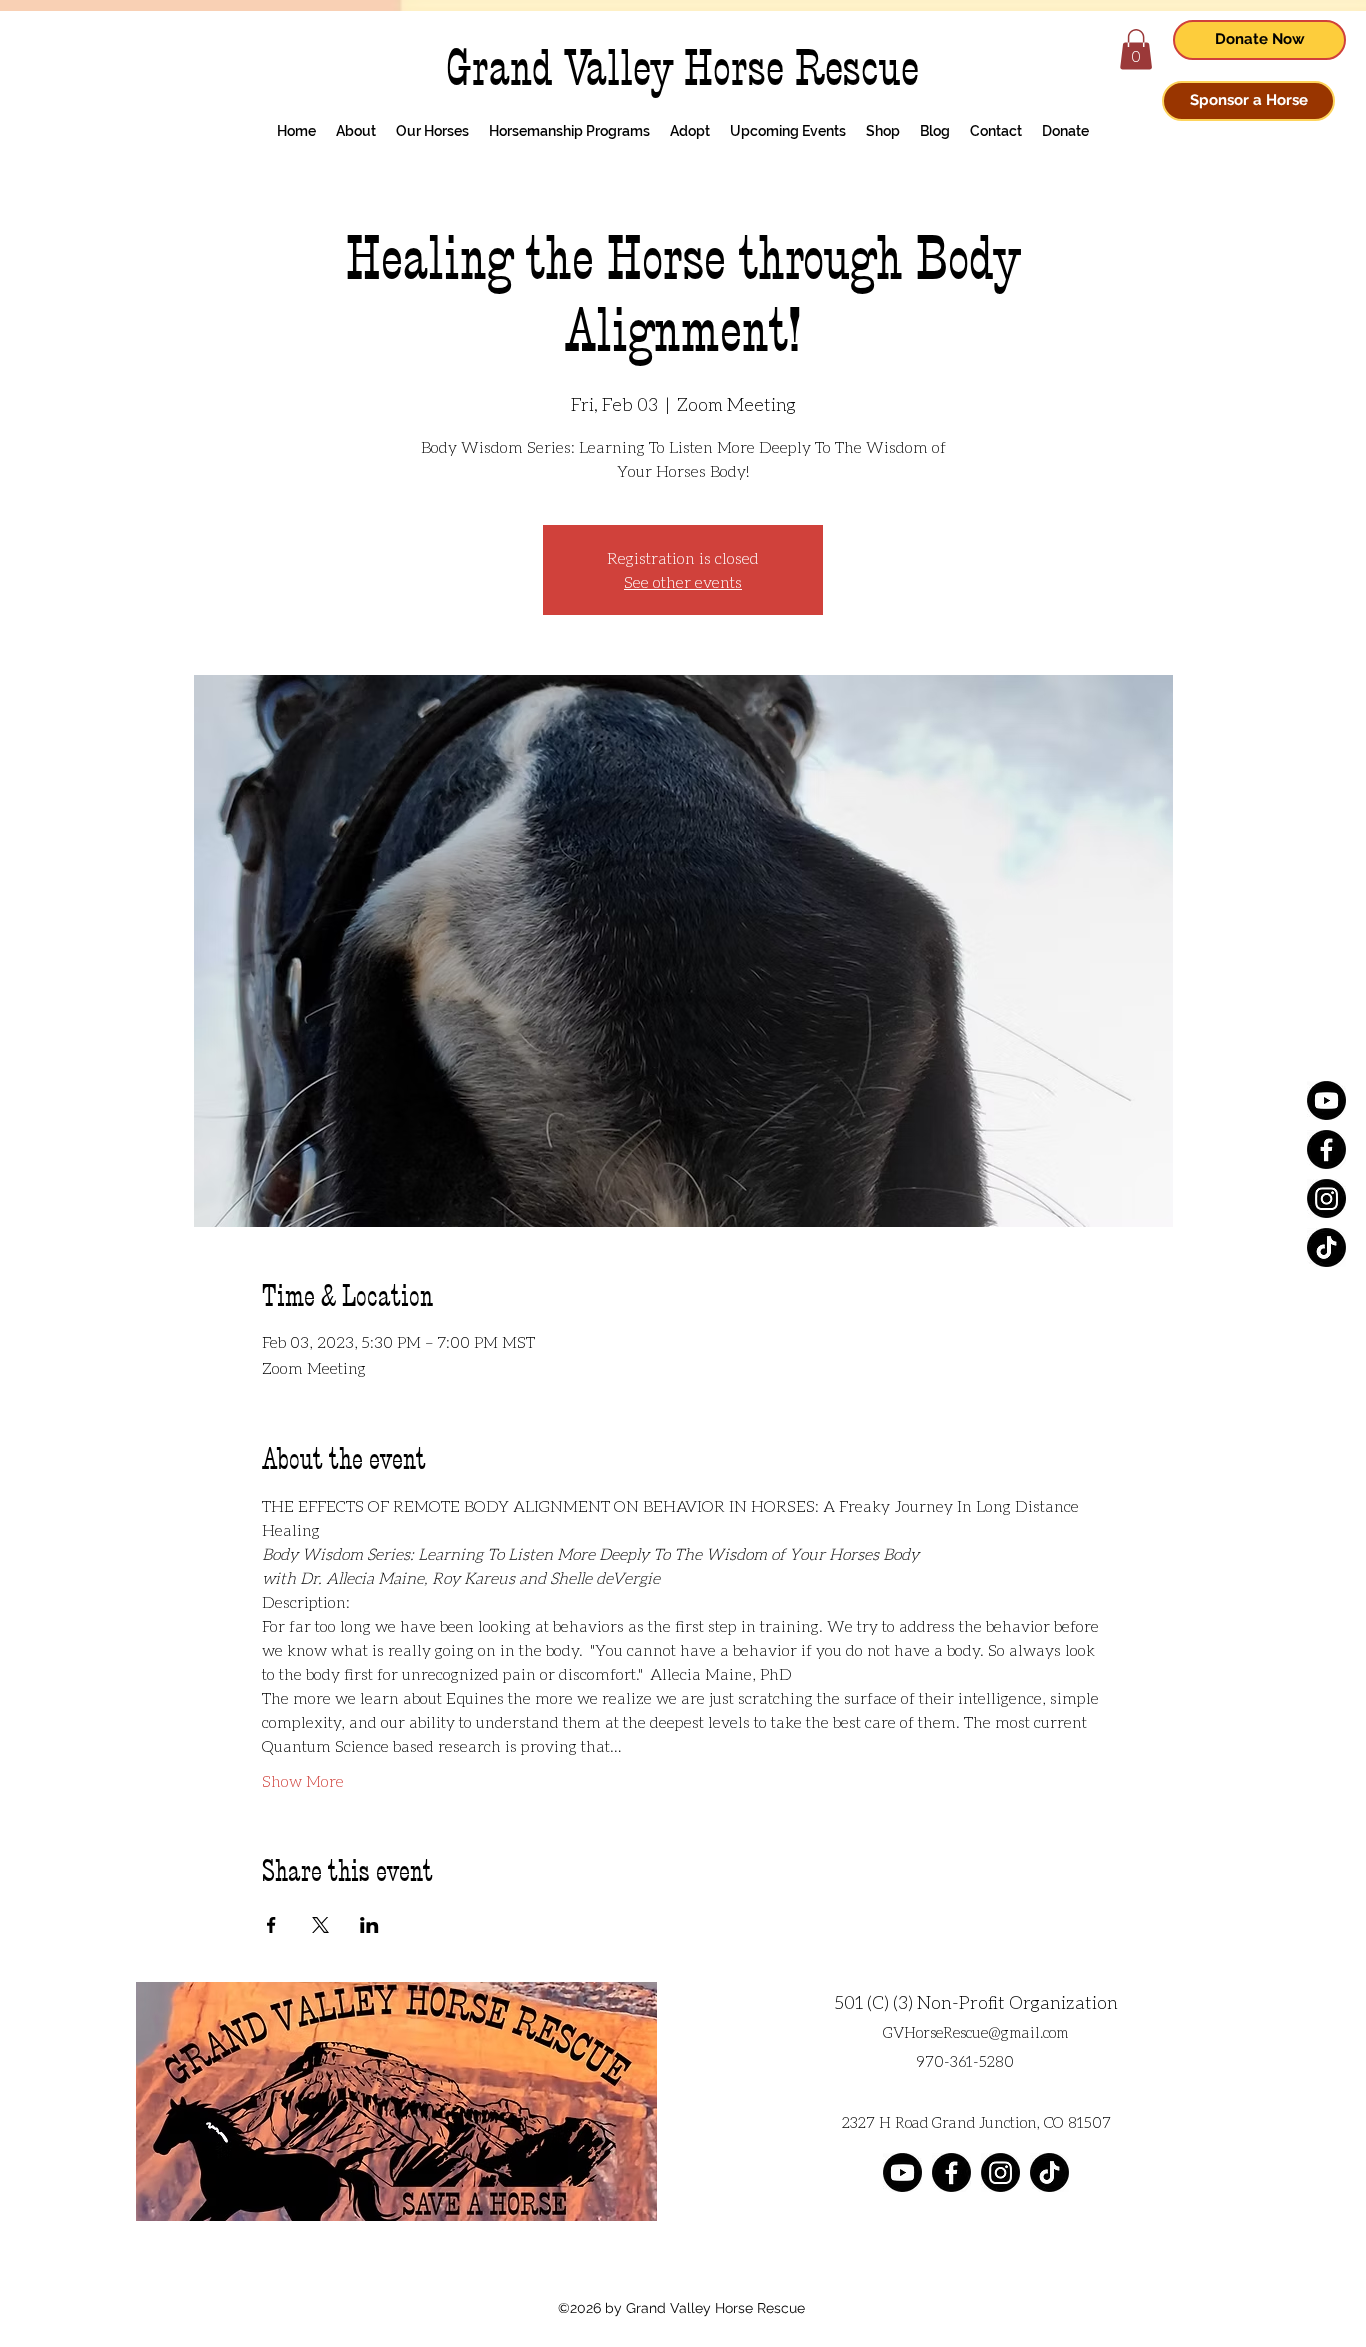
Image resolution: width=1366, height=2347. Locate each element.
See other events (683, 581)
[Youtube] (1326, 1100)
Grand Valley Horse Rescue (682, 68)
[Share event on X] (320, 1925)
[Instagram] (1326, 1198)
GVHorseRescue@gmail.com (976, 2032)
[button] (1136, 49)
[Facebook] (1326, 1149)
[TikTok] (1326, 1247)
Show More (303, 1780)
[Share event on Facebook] (271, 1925)
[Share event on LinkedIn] (369, 1925)
